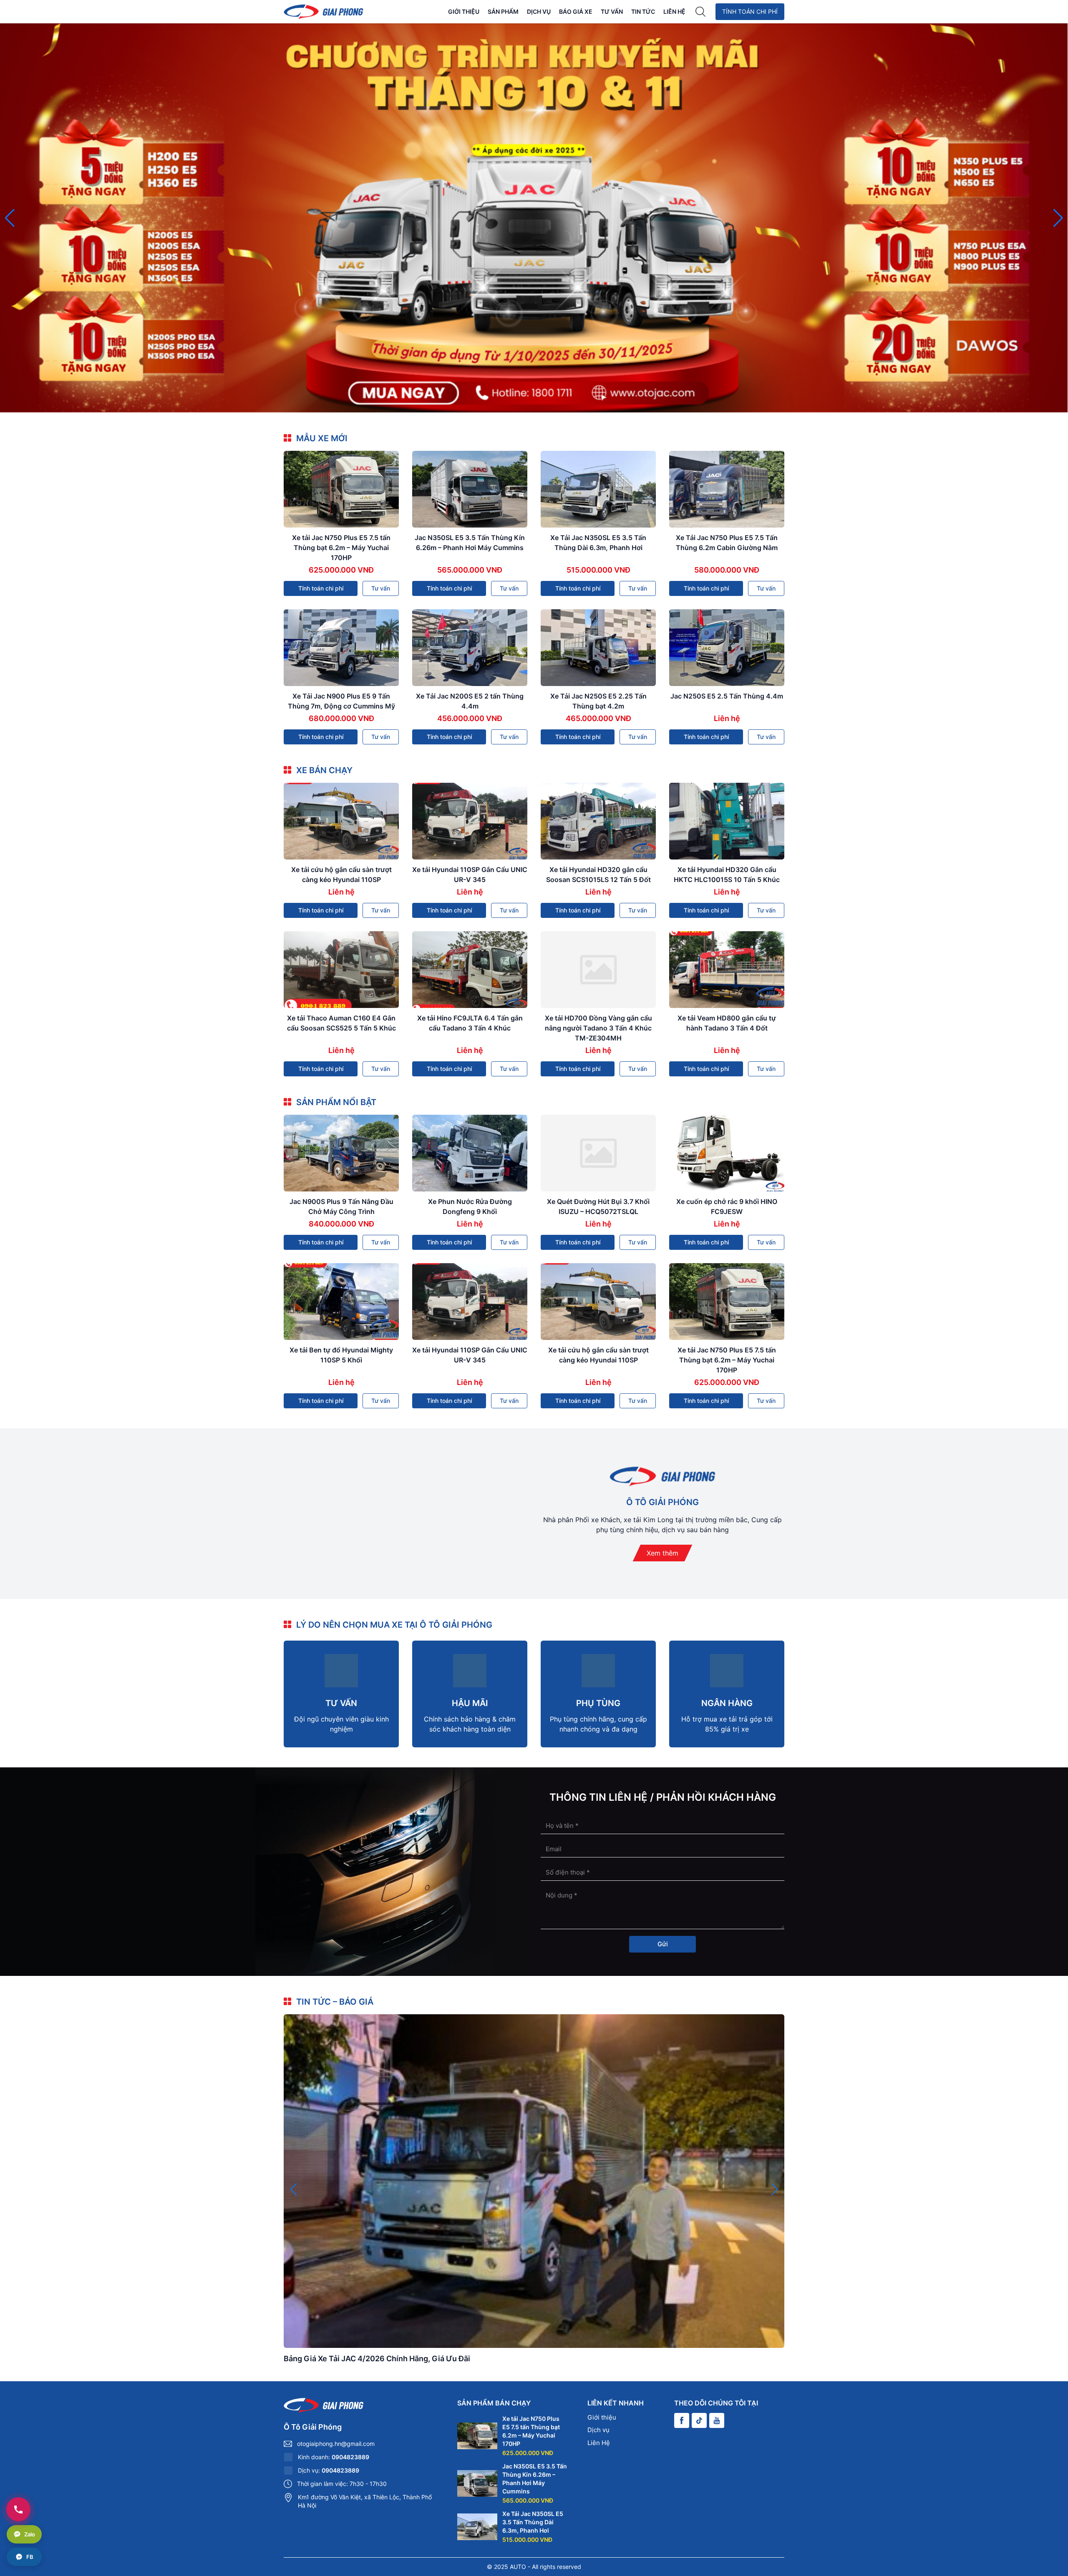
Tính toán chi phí (750, 11)
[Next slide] (1058, 218)
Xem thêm (662, 1553)
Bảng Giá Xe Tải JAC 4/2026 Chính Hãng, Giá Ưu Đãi (377, 2359)
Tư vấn (612, 11)
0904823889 (350, 2457)
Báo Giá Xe (576, 11)
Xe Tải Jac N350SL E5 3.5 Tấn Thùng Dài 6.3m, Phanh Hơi (533, 2522)
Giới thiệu (464, 11)
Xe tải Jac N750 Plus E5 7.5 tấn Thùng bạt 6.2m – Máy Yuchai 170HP (341, 548)
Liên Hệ (674, 11)
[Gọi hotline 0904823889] (18, 2509)
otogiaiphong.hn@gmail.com (336, 2444)
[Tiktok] (699, 2420)
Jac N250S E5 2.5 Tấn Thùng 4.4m (727, 696)
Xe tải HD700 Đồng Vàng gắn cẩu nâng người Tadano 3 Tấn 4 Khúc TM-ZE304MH (598, 1028)
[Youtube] (717, 2420)
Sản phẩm (503, 11)
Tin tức (643, 11)
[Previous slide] (10, 218)
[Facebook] (682, 2420)
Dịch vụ (539, 11)
